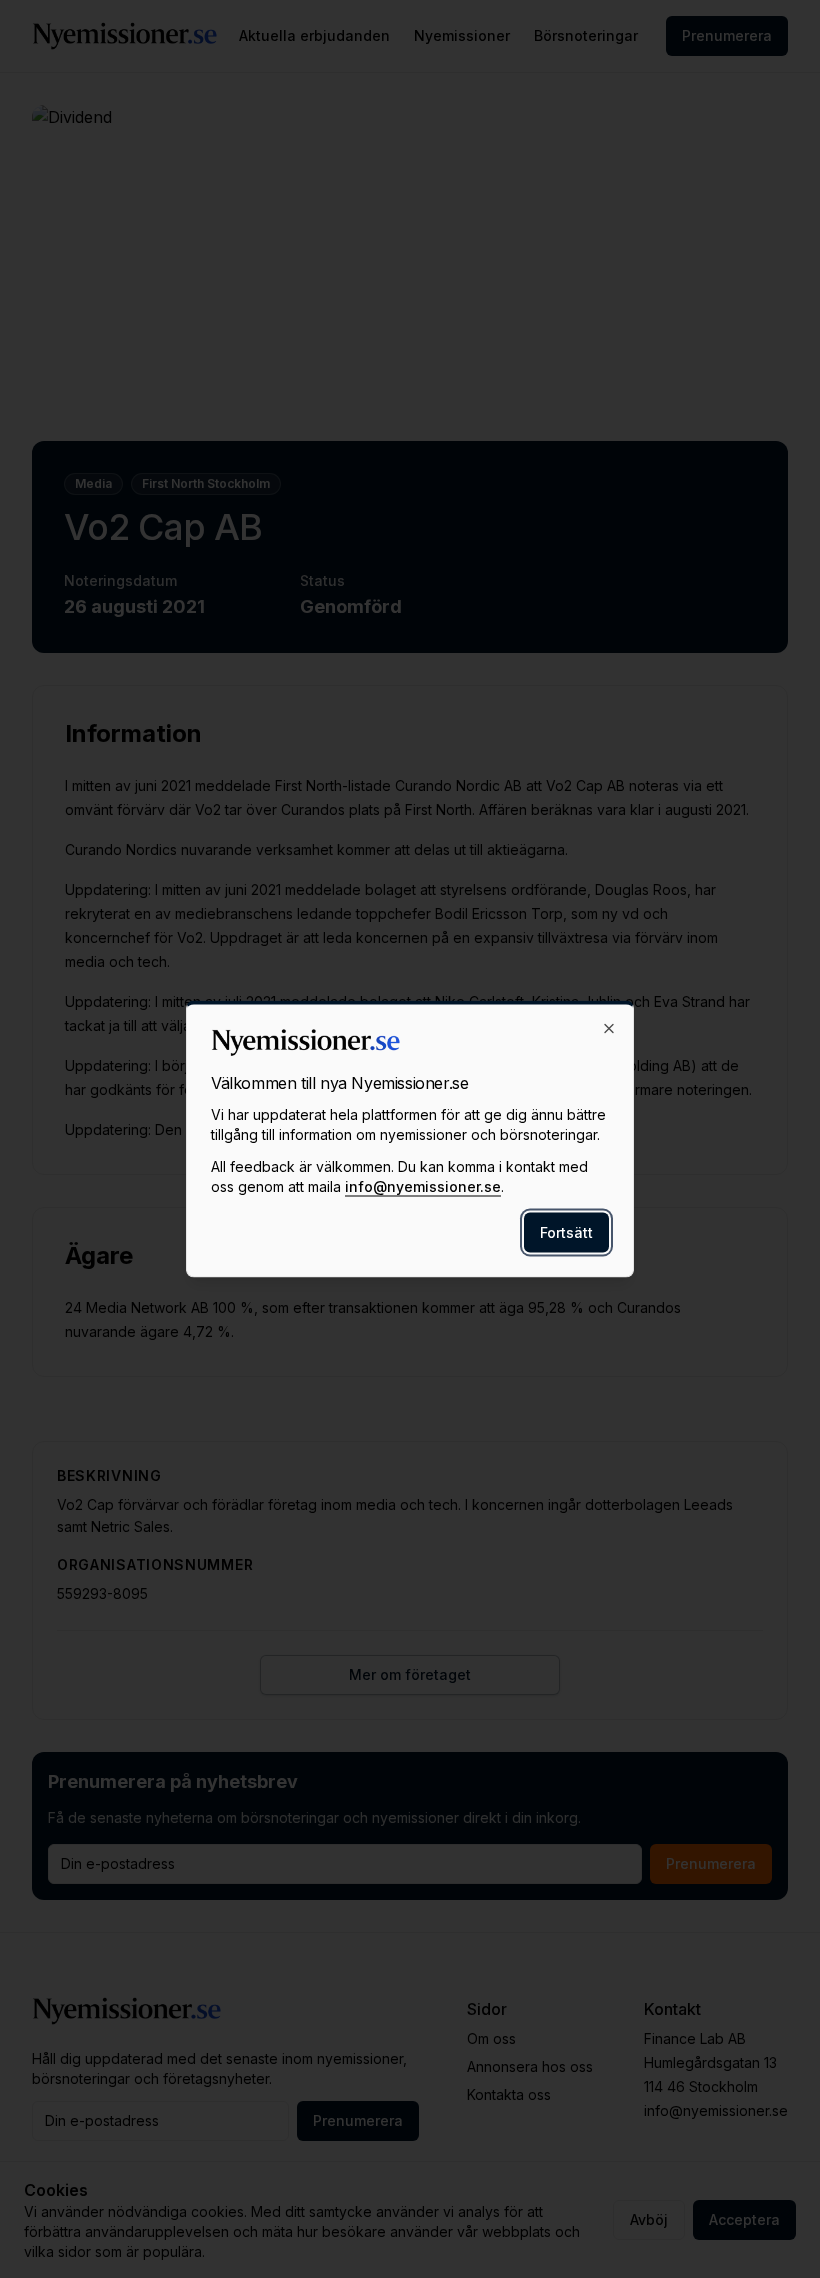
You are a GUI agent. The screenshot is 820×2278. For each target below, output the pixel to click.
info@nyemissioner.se (423, 1186)
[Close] (609, 1029)
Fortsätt (566, 1232)
